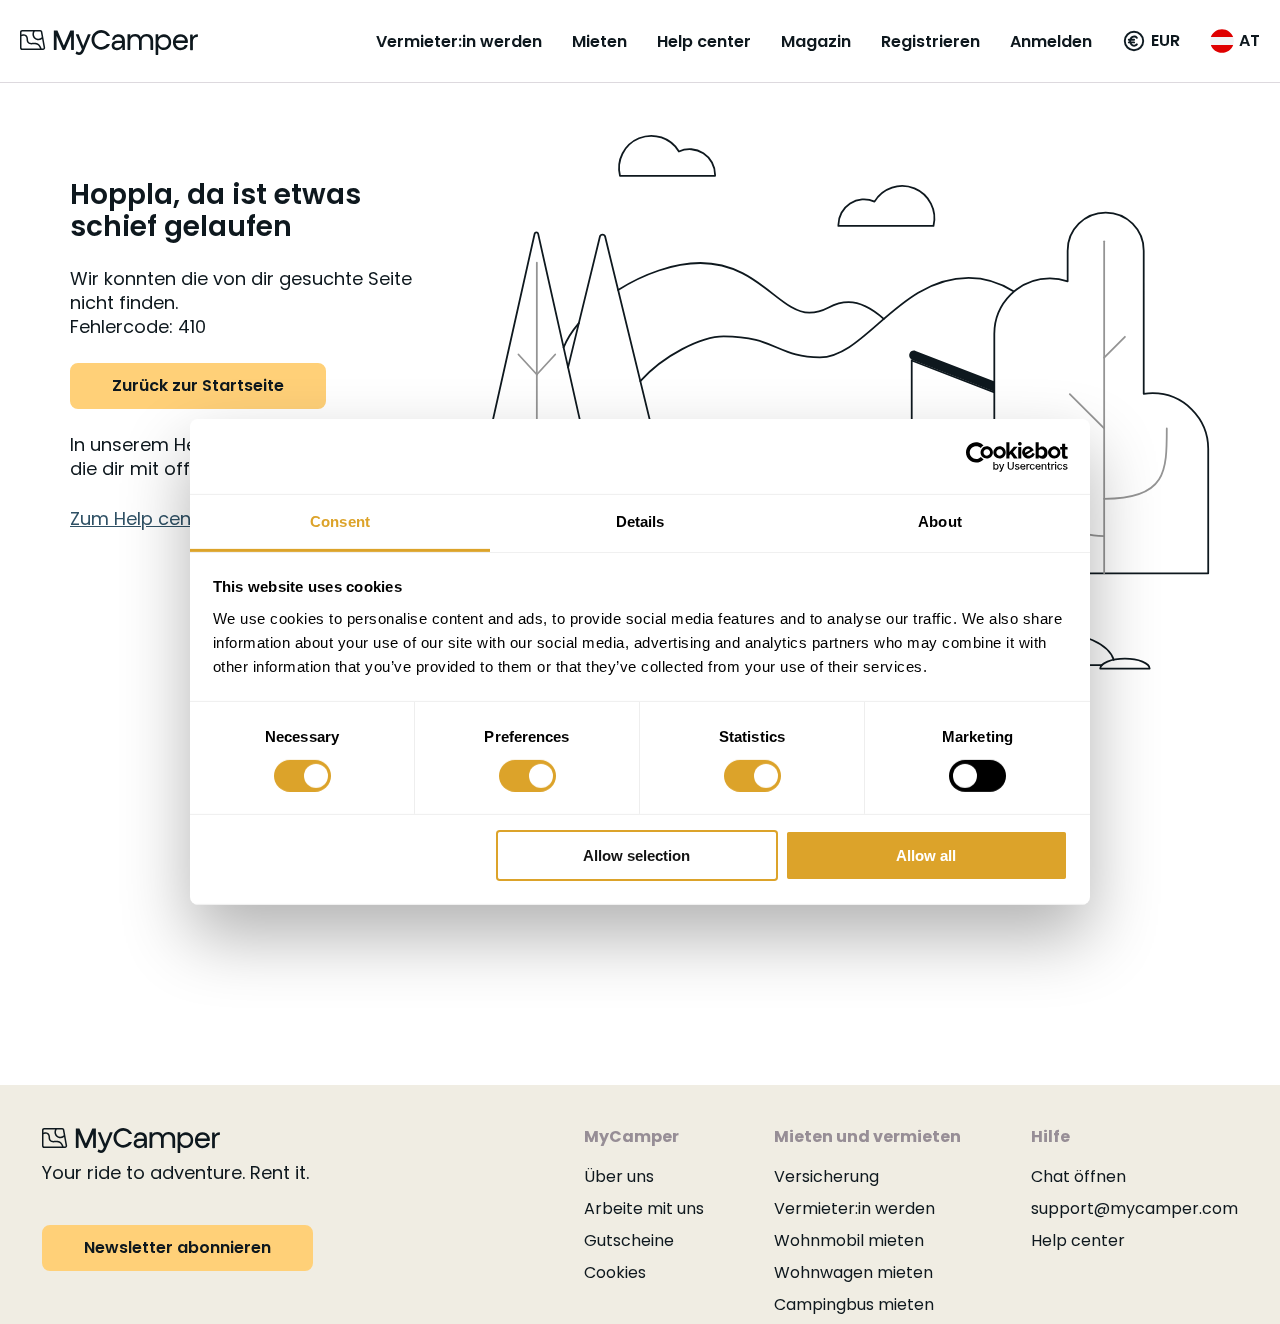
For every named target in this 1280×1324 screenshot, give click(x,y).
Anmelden (1051, 41)
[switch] (527, 776)
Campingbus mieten (854, 1304)
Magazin (816, 41)
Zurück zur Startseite (198, 385)
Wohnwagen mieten (853, 1272)
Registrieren (930, 41)
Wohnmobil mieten (849, 1240)
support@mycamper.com (1134, 1208)
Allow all (926, 856)
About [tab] (940, 521)
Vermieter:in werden (459, 41)
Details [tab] (640, 521)
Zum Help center (143, 518)
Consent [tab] (340, 521)
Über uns (619, 1176)
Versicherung (826, 1176)
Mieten (599, 41)
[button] (1151, 41)
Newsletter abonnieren (177, 1247)
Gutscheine (629, 1240)
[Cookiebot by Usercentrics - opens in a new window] (980, 456)
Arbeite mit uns (644, 1208)
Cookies (615, 1272)
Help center (704, 41)
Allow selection (636, 856)
